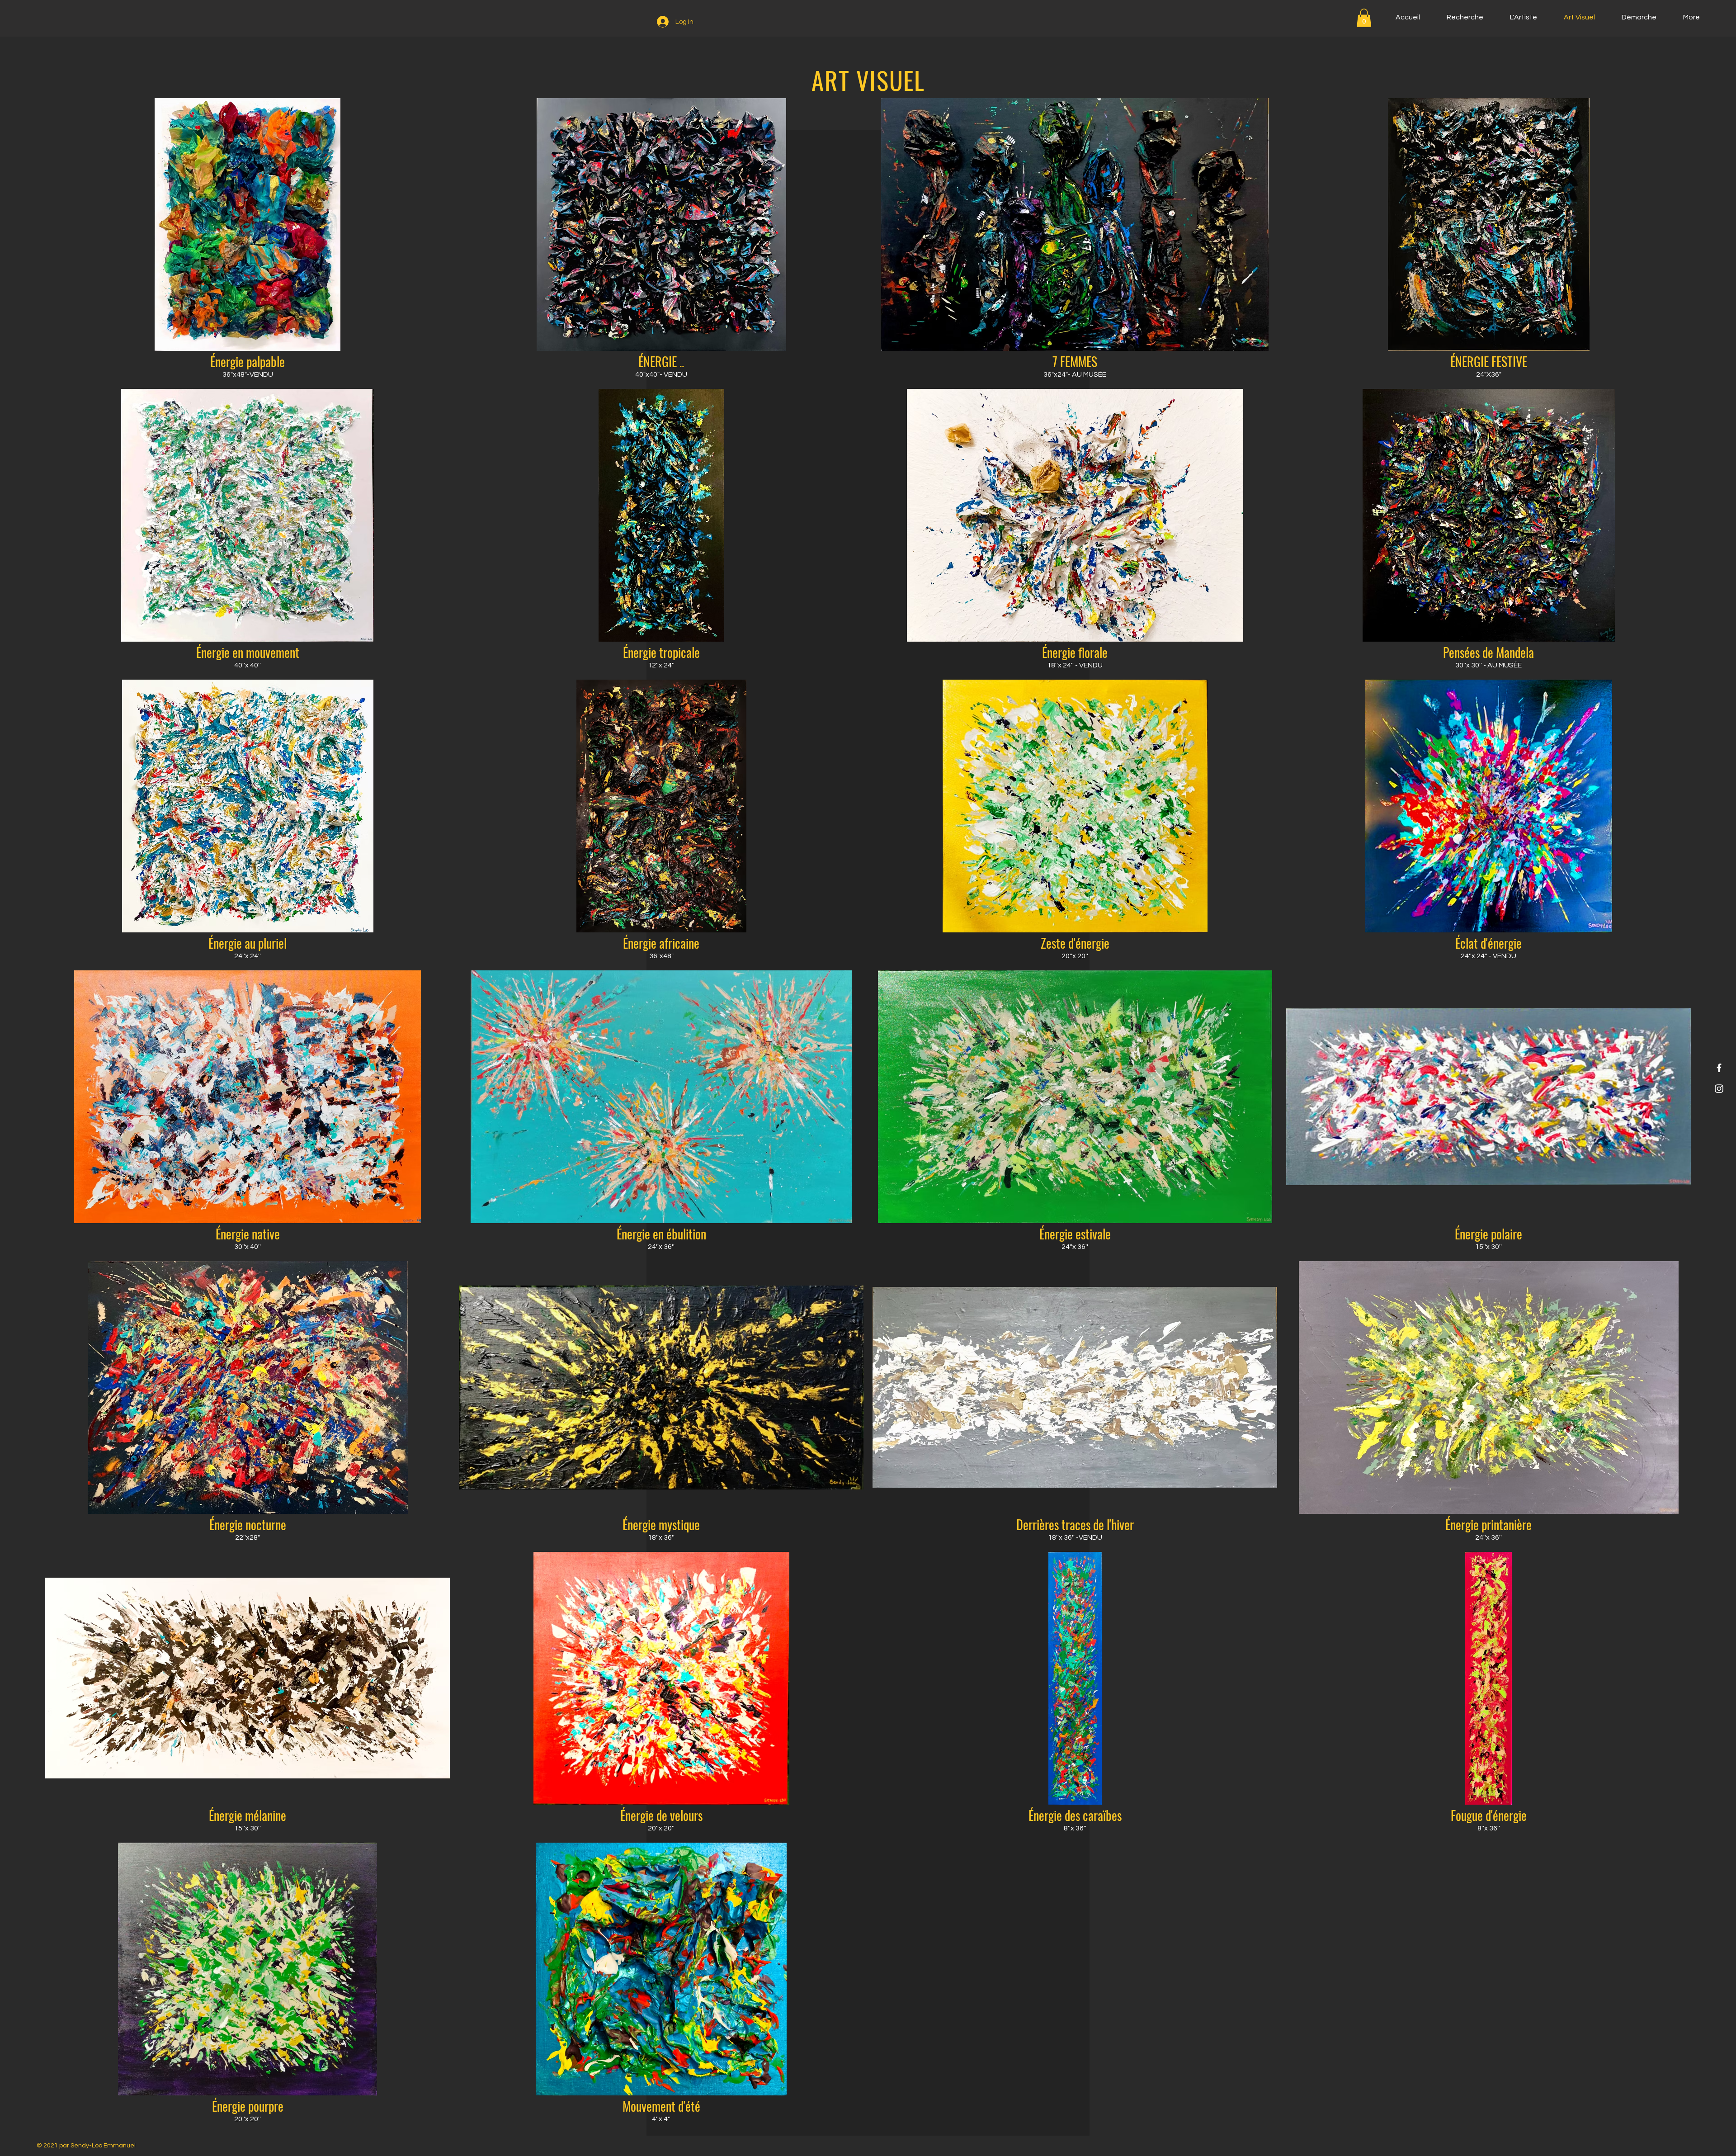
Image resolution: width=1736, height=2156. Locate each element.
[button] (1364, 18)
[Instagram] (1719, 1089)
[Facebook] (1719, 1068)
